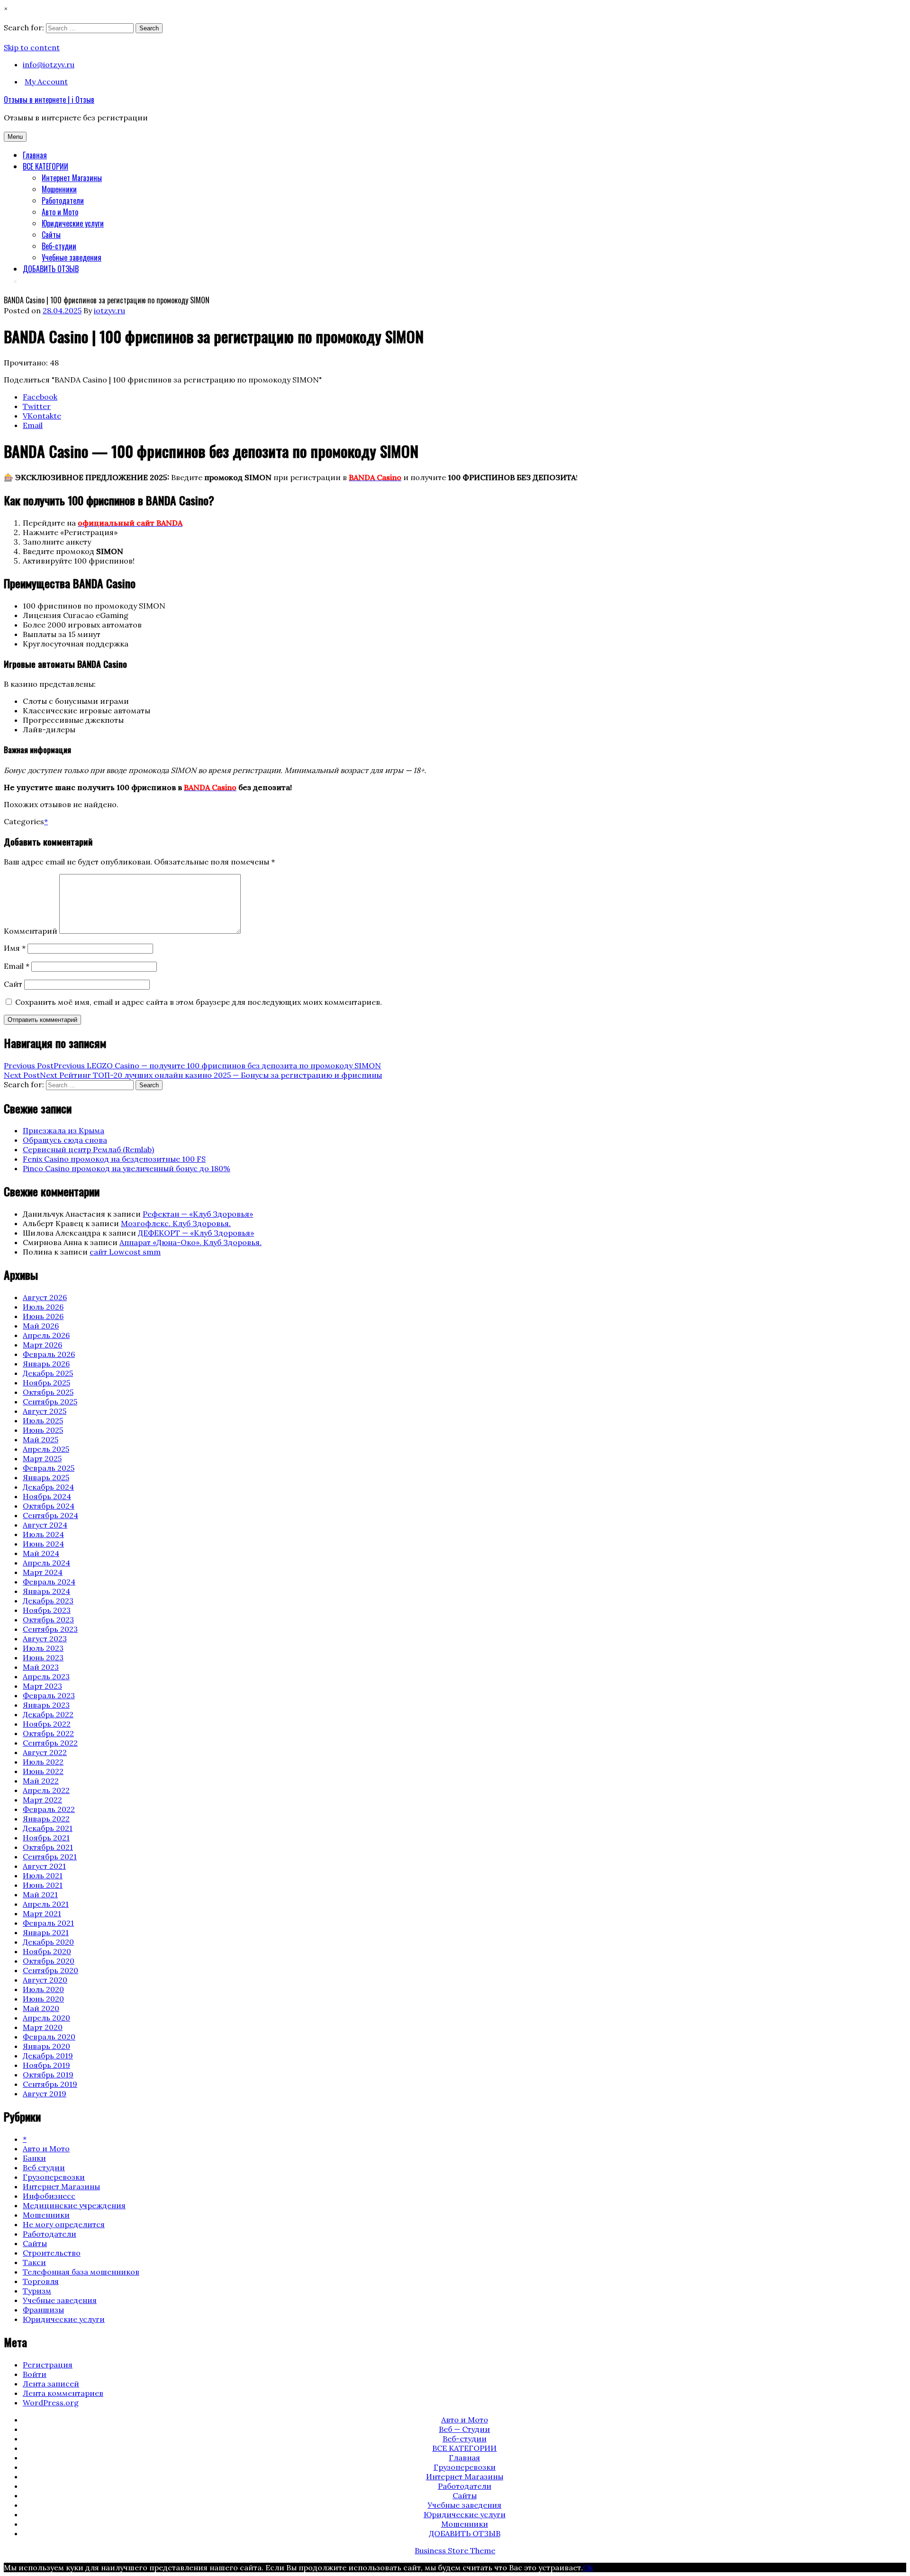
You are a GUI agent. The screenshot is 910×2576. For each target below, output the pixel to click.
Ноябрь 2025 (46, 1383)
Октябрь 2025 (48, 1392)
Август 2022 (45, 1752)
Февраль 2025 (49, 1468)
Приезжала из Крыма (64, 1130)
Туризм (37, 2291)
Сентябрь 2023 (50, 1629)
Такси (34, 2262)
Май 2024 (41, 1553)
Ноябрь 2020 (47, 1951)
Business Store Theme (455, 2550)
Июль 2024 (43, 1534)
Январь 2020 (46, 2046)
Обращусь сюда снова (65, 1140)
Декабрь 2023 (48, 1601)
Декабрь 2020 (48, 1942)
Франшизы (43, 2310)
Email (17, 966)
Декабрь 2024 (48, 1487)
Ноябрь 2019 (46, 2065)
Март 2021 (42, 1913)
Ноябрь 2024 (47, 1496)
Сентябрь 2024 (50, 1515)
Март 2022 (42, 1800)
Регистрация (48, 2365)
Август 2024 (45, 1525)
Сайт (13, 984)
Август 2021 (44, 1866)
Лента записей (51, 2384)
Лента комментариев (63, 2393)
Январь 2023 (46, 1705)
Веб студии (44, 2167)
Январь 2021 (46, 1932)
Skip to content (32, 47)
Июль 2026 (43, 1307)
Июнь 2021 (43, 1885)
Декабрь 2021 (48, 1828)
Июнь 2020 (43, 1999)
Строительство (52, 2253)
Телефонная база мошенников (81, 2272)
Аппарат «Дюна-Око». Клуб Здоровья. (191, 1242)
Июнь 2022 (43, 1771)
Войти (35, 2374)
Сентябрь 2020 (50, 1970)
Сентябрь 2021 (50, 1857)
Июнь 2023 (43, 1657)
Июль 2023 (43, 1648)
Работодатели (63, 200)
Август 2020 (45, 1980)
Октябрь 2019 (48, 2075)
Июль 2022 (43, 1762)
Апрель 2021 (46, 1904)
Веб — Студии (464, 2429)
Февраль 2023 (49, 1695)
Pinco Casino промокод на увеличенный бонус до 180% (127, 1168)
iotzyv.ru (109, 310)
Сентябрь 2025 (50, 1402)
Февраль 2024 (49, 1582)
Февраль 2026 (49, 1354)
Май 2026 (41, 1326)
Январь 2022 (46, 1819)
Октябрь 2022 (48, 1733)
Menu (15, 137)
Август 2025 (45, 1411)
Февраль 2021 (48, 1923)
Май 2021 (40, 1894)
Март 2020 (43, 2027)
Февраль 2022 (49, 1809)
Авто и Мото (60, 212)
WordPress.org (51, 2403)
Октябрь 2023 (48, 1620)
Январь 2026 (46, 1364)
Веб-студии (59, 246)
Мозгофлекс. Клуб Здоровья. (176, 1223)
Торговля (41, 2281)
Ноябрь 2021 (46, 1838)
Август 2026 (45, 1297)
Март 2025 (42, 1458)
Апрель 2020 (46, 2018)
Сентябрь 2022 (50, 1743)
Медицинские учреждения (74, 2205)
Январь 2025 (46, 1477)
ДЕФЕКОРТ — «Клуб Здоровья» (196, 1233)
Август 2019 (45, 2094)
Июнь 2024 (43, 1544)
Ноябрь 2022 (47, 1724)
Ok (588, 2567)
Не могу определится (64, 2224)
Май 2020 (41, 2008)
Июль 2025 (43, 1420)
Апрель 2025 (46, 1449)
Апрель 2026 (46, 1335)
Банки (34, 2158)
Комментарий (31, 931)
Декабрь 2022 (48, 1714)
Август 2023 (45, 1638)
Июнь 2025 (43, 1430)
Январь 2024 (46, 1591)
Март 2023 (42, 1686)
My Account (46, 82)
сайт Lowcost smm (125, 1252)
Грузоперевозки (54, 2177)
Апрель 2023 (46, 1676)
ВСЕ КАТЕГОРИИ (45, 166)
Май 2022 (41, 1781)
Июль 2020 (43, 1989)
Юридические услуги (73, 223)
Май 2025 (41, 1439)
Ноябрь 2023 (47, 1610)
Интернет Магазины (72, 178)
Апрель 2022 (46, 1790)
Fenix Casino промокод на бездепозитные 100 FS (114, 1159)
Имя (15, 948)
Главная (35, 155)
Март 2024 (43, 1572)
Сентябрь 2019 (50, 2084)
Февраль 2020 (49, 2037)
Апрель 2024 (46, 1563)
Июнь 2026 (43, 1316)
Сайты (51, 235)
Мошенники (59, 189)
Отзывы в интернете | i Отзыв (49, 100)
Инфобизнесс (49, 2196)
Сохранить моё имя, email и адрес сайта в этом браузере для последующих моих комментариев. (199, 1002)
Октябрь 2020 (49, 1961)
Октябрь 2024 (49, 1506)
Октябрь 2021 (48, 1847)
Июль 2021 (43, 1875)
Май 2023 (41, 1667)
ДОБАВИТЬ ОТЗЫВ (51, 269)
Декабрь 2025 (48, 1373)
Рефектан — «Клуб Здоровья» (198, 1214)
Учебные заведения (72, 257)
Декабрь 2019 (48, 2056)
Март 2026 (42, 1345)
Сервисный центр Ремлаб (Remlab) (88, 1149)
